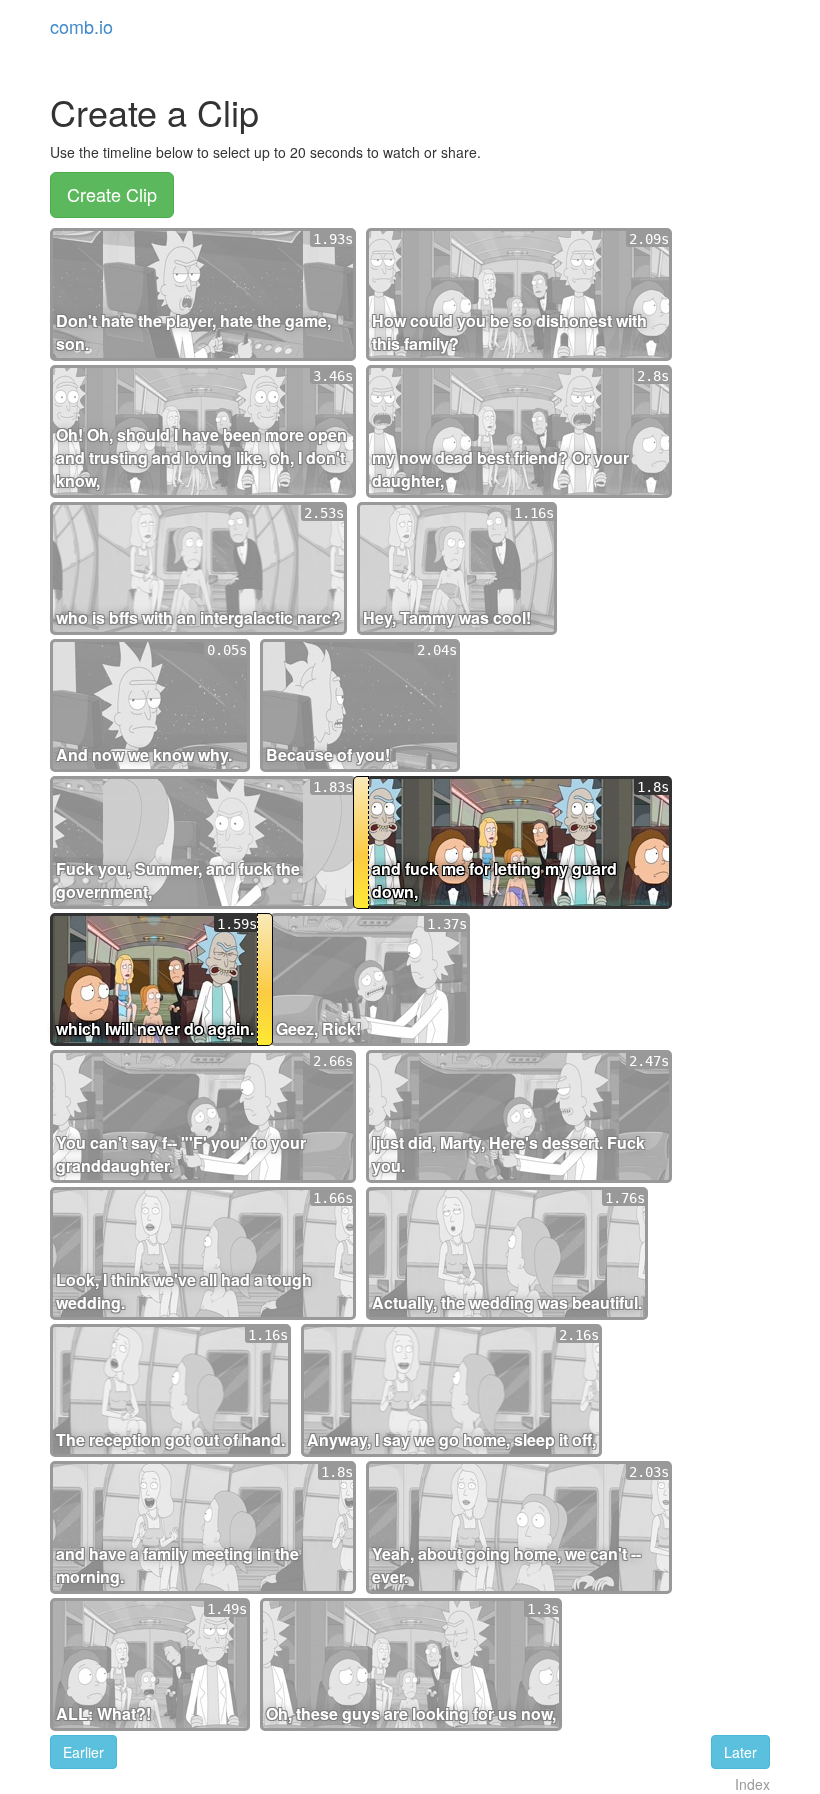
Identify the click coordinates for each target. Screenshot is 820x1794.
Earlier (83, 1752)
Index (752, 1784)
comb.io (81, 26)
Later (740, 1752)
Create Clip (112, 194)
